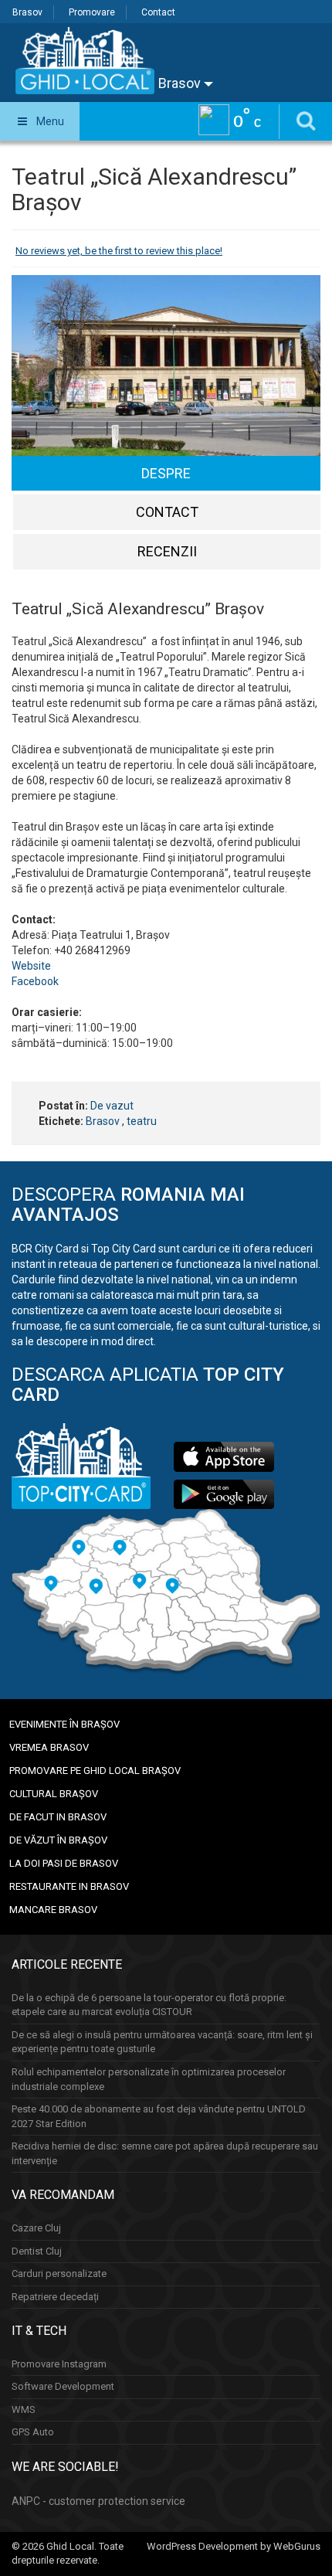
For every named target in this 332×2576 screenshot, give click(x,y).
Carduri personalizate (59, 2274)
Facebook (35, 981)
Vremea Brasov (49, 1747)
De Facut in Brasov (58, 1817)
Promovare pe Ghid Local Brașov (95, 1771)
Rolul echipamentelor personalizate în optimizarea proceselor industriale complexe (149, 2079)
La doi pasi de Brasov (64, 1863)
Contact (158, 12)
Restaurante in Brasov (69, 1886)
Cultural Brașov (54, 1794)
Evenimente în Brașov (64, 1724)
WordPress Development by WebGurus (234, 2546)
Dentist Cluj (37, 2251)
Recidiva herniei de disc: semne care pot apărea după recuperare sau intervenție (165, 2153)
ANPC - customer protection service (98, 2501)
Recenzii (167, 551)
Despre (166, 473)
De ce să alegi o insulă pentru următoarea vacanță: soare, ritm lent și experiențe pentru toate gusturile (162, 2042)
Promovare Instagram (59, 2364)
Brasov (27, 12)
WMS (24, 2409)
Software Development (63, 2386)
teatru (142, 1121)
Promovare (92, 12)
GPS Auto (33, 2432)
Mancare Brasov (53, 1910)
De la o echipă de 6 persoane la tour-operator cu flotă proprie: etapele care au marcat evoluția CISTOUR (149, 2005)
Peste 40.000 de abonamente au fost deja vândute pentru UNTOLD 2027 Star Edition (159, 2116)
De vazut (112, 1106)
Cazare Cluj (36, 2228)
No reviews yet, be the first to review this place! (119, 251)
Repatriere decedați (55, 2297)
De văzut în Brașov (58, 1840)
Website (31, 966)
